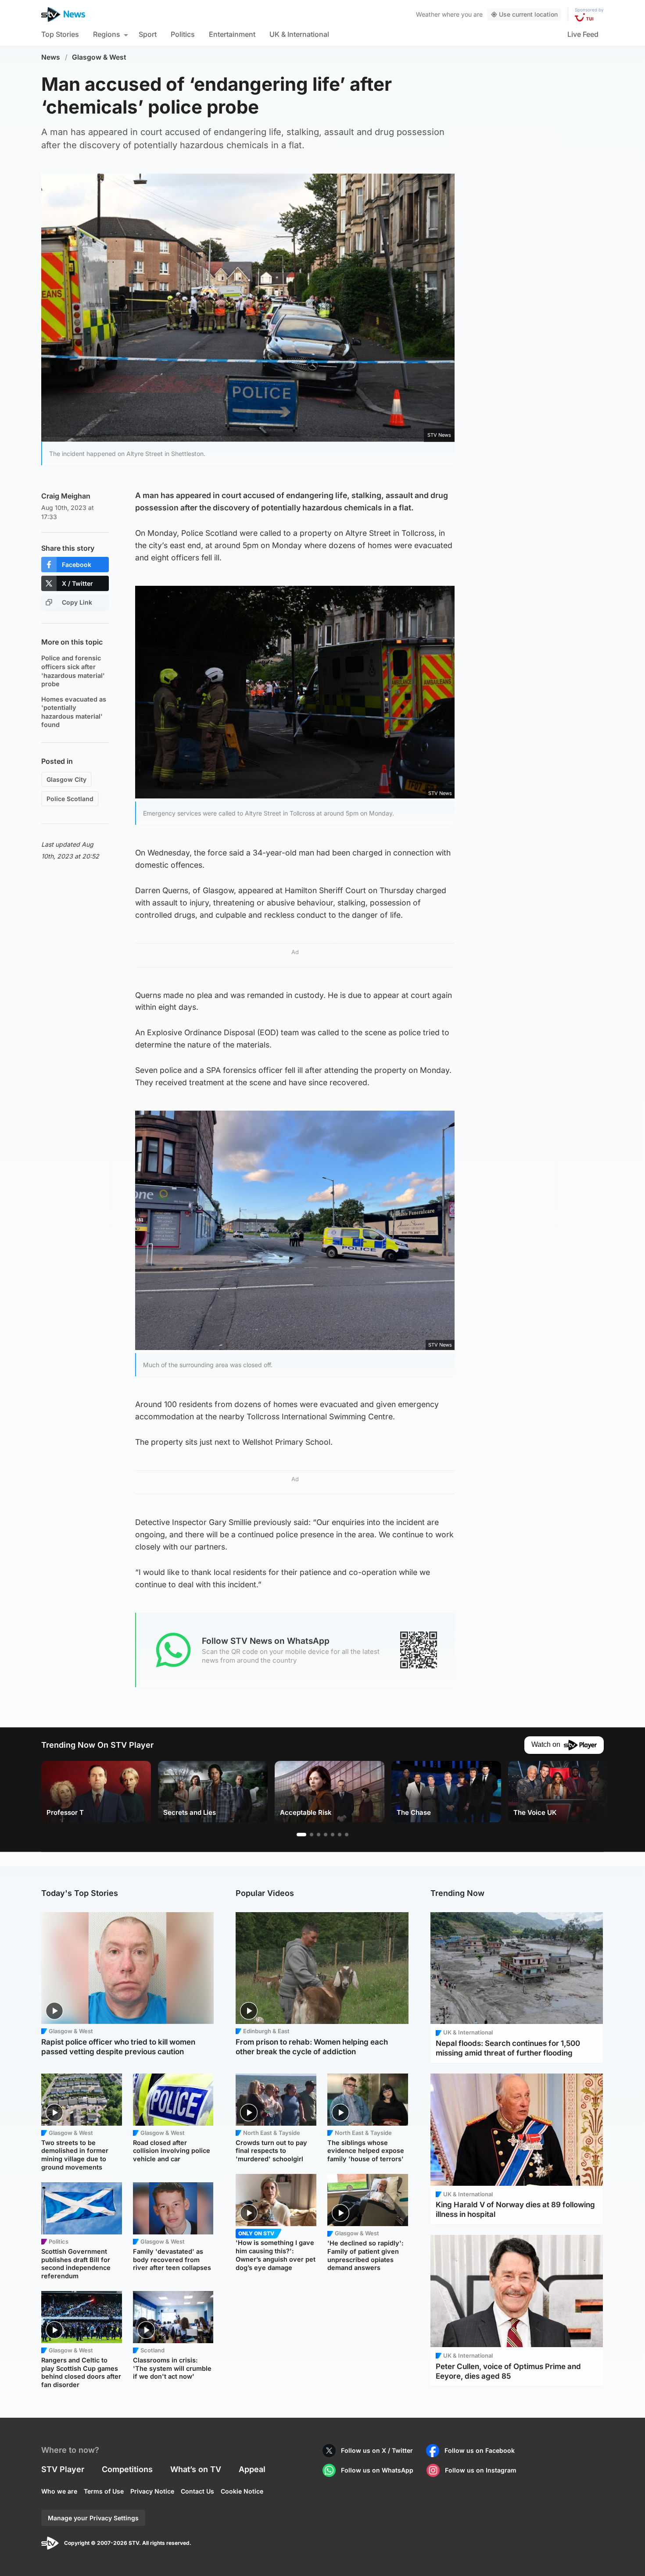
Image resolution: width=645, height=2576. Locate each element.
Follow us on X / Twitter (377, 2450)
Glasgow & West (99, 57)
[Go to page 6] (340, 1835)
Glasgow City (66, 779)
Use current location (528, 14)
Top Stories (60, 34)
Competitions (127, 2469)
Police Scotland (70, 799)
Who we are (59, 2491)
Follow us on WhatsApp (377, 2470)
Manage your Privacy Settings (93, 2518)
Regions (107, 34)
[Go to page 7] (347, 1835)
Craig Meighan (66, 496)
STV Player (63, 2469)
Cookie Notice (242, 2491)
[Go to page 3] (319, 1835)
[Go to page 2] (312, 1835)
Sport (148, 34)
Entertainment (232, 34)
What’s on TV (196, 2469)
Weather (428, 14)
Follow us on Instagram (481, 2470)
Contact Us (197, 2491)
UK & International (299, 34)
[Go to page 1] (301, 1835)
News (51, 57)
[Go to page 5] (333, 1835)
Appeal (252, 2469)
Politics (183, 34)
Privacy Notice (152, 2491)
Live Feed (583, 34)
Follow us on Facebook (480, 2450)
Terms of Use (104, 2491)
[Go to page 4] (326, 1835)
